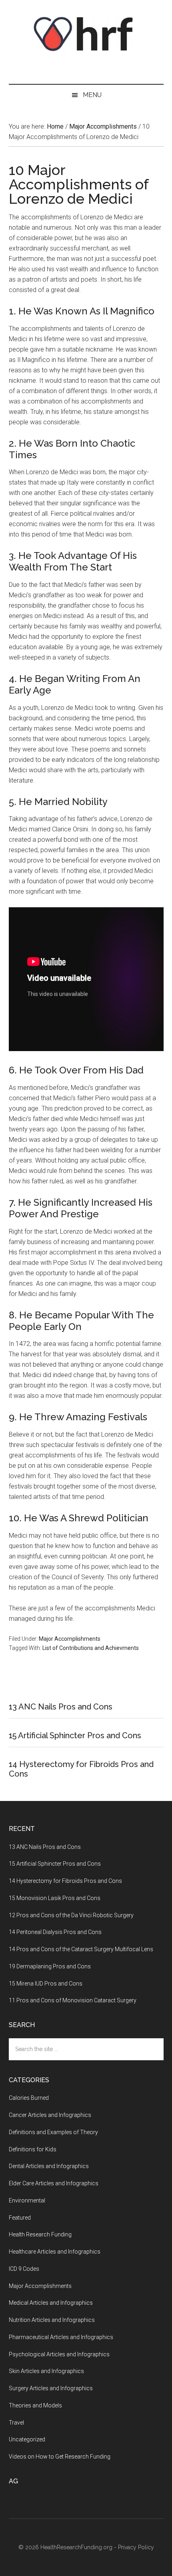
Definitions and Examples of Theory (53, 2132)
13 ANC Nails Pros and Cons (61, 1707)
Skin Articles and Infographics (46, 2371)
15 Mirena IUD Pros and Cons (46, 1984)
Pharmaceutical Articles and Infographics (61, 2337)
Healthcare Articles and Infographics (55, 2252)
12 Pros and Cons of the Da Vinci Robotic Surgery (71, 1915)
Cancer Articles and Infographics (50, 2115)
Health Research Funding (40, 2234)
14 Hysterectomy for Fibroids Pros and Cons (65, 1881)
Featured (20, 2218)
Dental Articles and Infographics (49, 2166)
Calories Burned (29, 2098)
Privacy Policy (136, 2547)
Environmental (27, 2200)
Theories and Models (35, 2405)
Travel (16, 2423)
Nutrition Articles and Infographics (52, 2320)
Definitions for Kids (33, 2149)
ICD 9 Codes (24, 2269)
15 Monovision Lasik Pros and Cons (55, 1898)
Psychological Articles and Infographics (59, 2354)
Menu (92, 95)
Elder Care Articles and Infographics (54, 2183)
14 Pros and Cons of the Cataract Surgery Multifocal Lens (81, 1949)
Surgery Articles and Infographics (51, 2388)
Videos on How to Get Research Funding (60, 2457)
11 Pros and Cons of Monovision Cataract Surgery (73, 2000)
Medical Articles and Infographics (51, 2303)
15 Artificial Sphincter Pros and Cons (75, 1735)
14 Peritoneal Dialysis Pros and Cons (55, 1932)
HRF (86, 34)
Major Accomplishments (70, 1639)
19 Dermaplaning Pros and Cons (50, 1966)
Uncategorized (27, 2439)
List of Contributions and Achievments (91, 1648)
